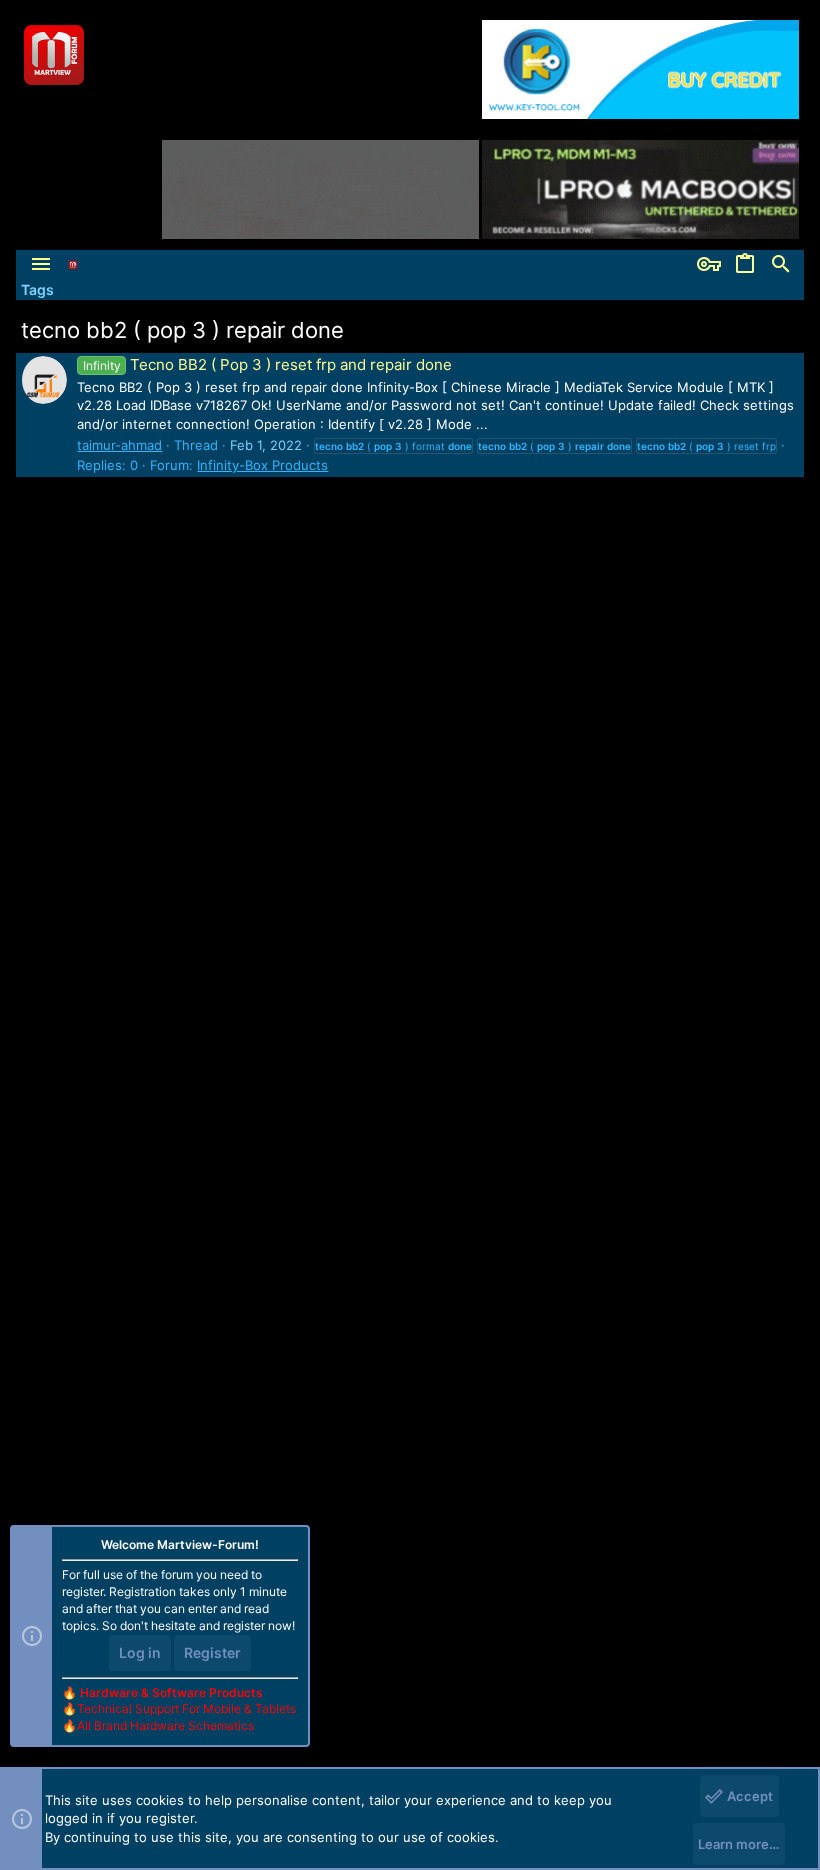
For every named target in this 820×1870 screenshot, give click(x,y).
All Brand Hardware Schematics (165, 1725)
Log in (140, 1652)
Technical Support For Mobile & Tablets (186, 1708)
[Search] (781, 265)
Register (212, 1652)
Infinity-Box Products (262, 465)
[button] (41, 265)
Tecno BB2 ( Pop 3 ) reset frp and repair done (267, 364)
